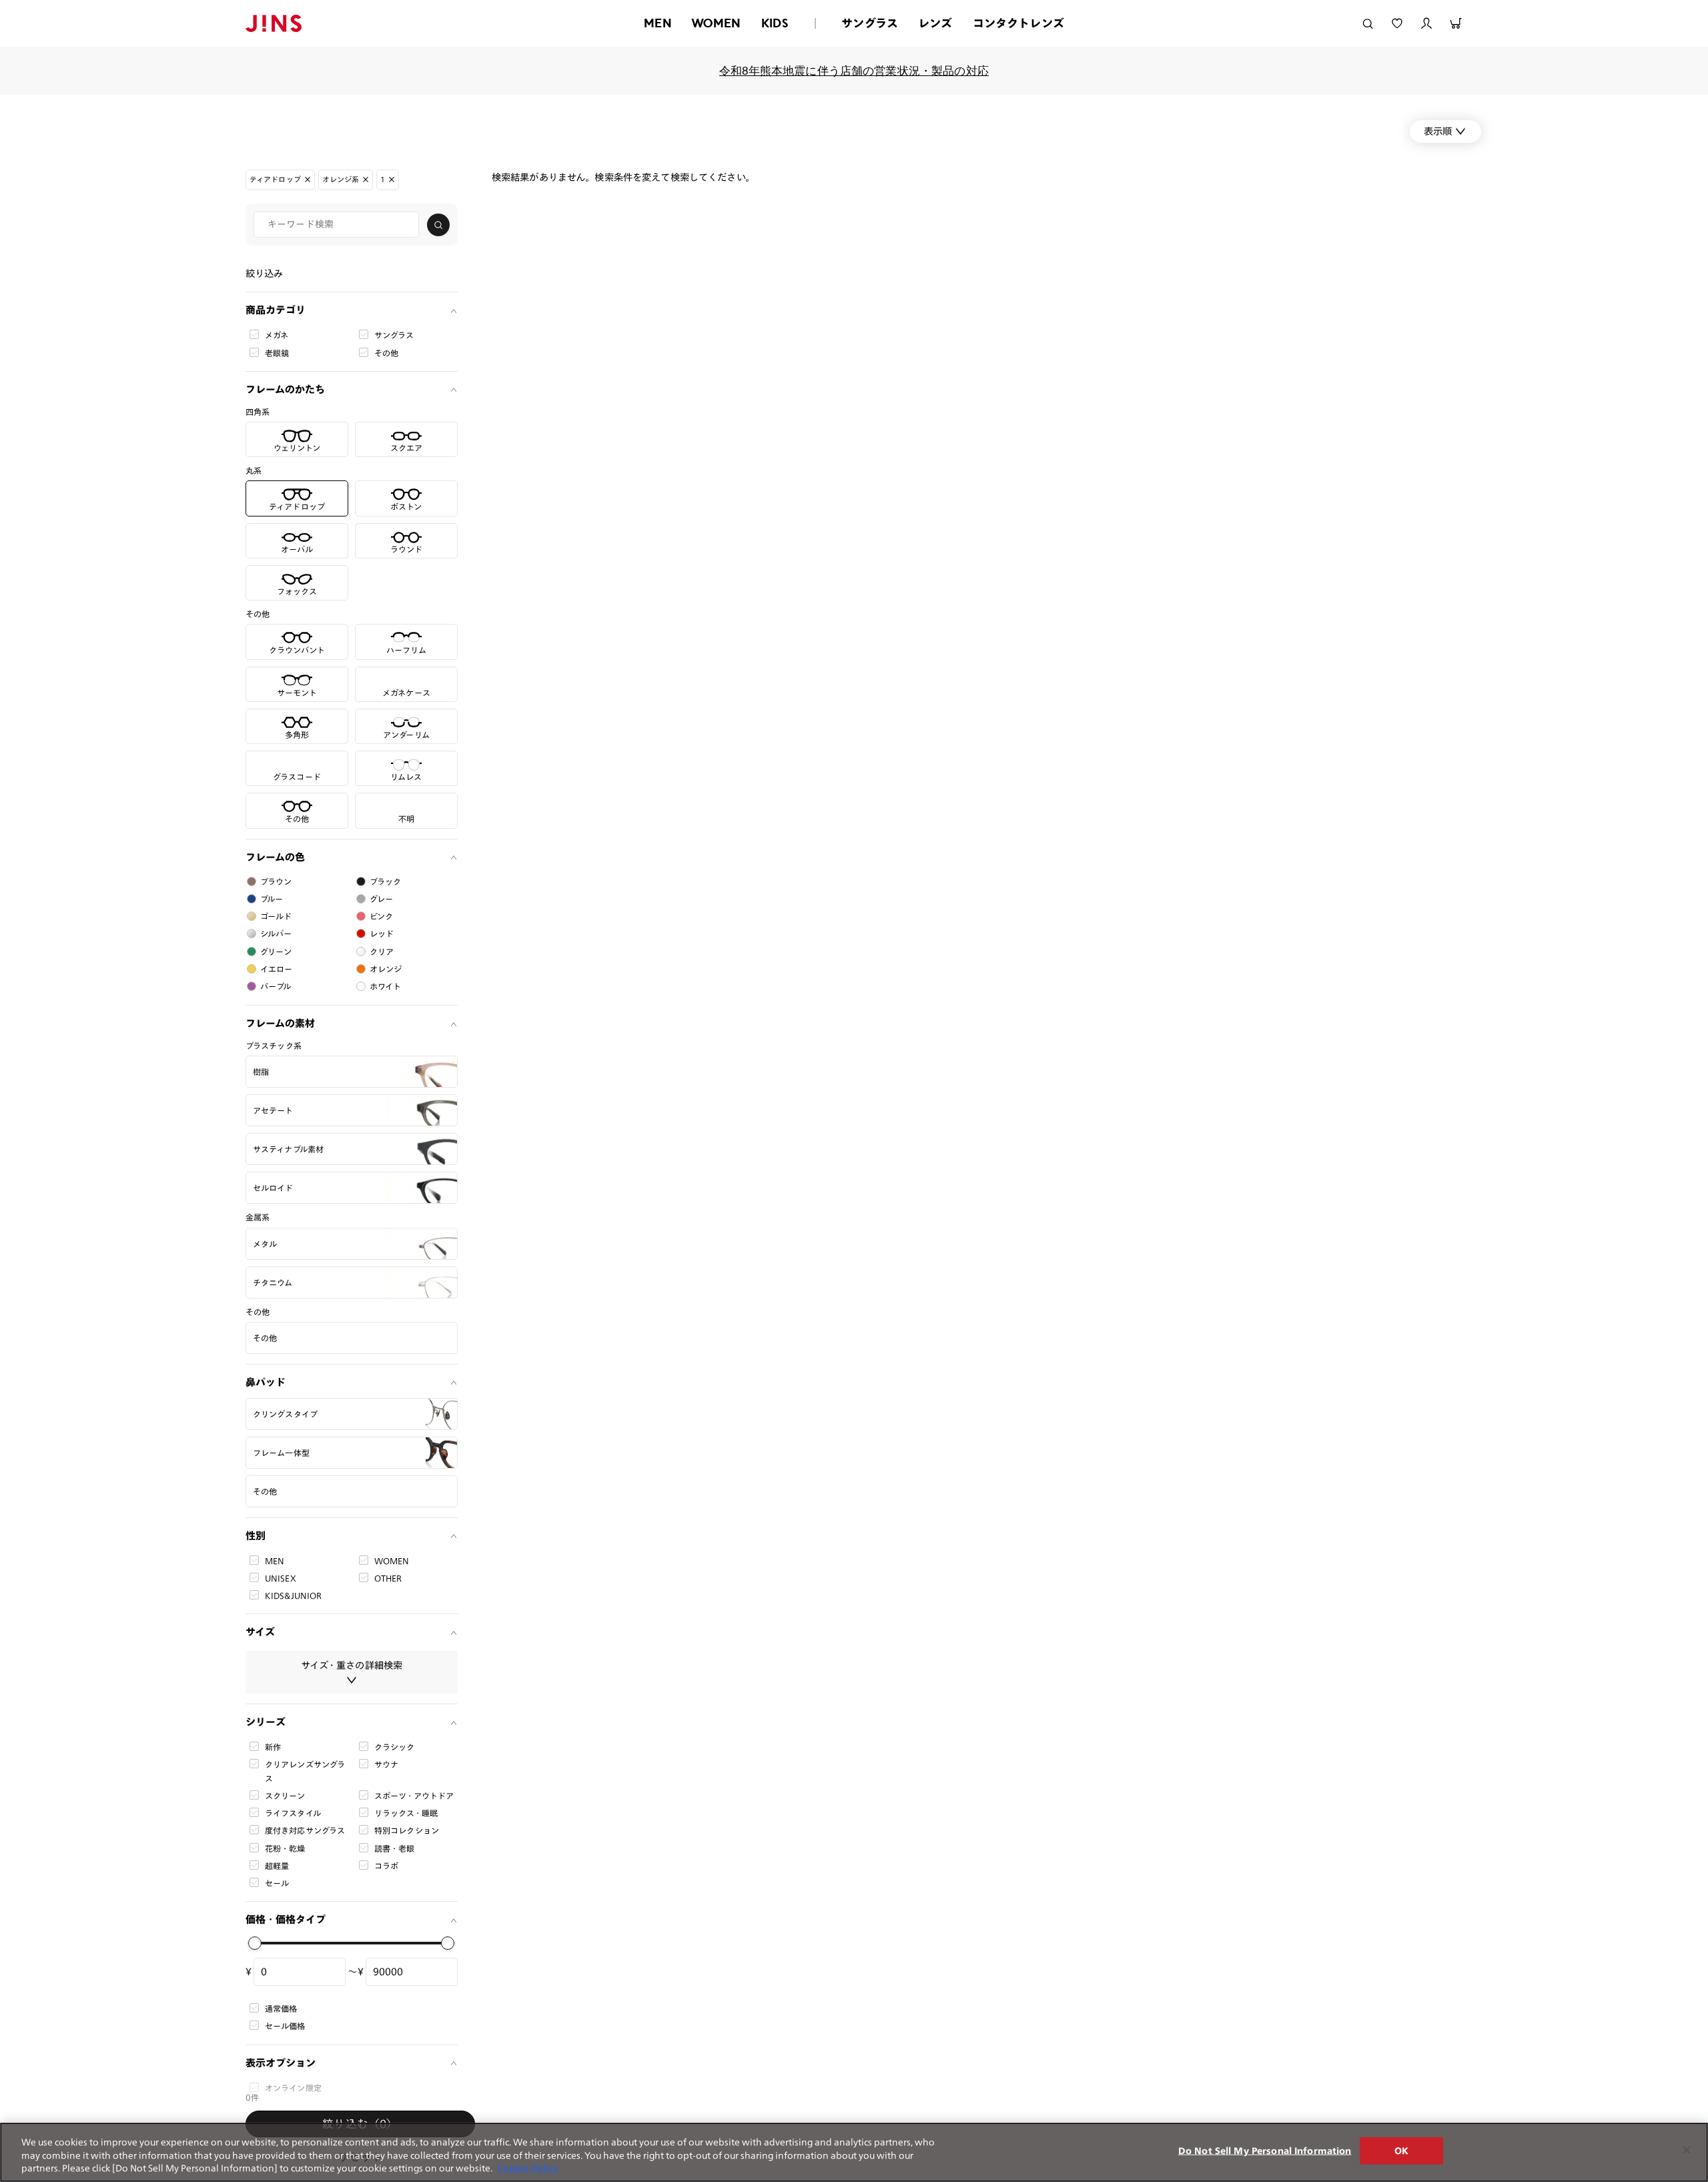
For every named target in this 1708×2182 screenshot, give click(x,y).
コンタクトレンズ (1018, 23)
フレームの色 (275, 857)
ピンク (381, 916)
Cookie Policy (528, 2168)
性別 (256, 1536)
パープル (276, 986)
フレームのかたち (285, 389)
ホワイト (386, 986)
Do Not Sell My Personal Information (1265, 2150)
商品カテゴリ (276, 310)
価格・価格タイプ (286, 1919)
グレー (381, 899)
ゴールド (276, 916)
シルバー (276, 934)
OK (1401, 2150)
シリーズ (266, 1722)
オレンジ (386, 969)
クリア (382, 952)
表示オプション (281, 2063)
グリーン (276, 952)
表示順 (1438, 131)
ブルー (272, 899)
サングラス (870, 23)
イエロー (277, 969)
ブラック (386, 881)
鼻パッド (266, 1382)
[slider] (255, 1943)
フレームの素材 (280, 1023)
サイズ (260, 1632)
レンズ (935, 23)
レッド (382, 934)
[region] (854, 2152)
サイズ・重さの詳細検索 (352, 1665)
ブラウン (276, 881)
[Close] (1687, 2150)
